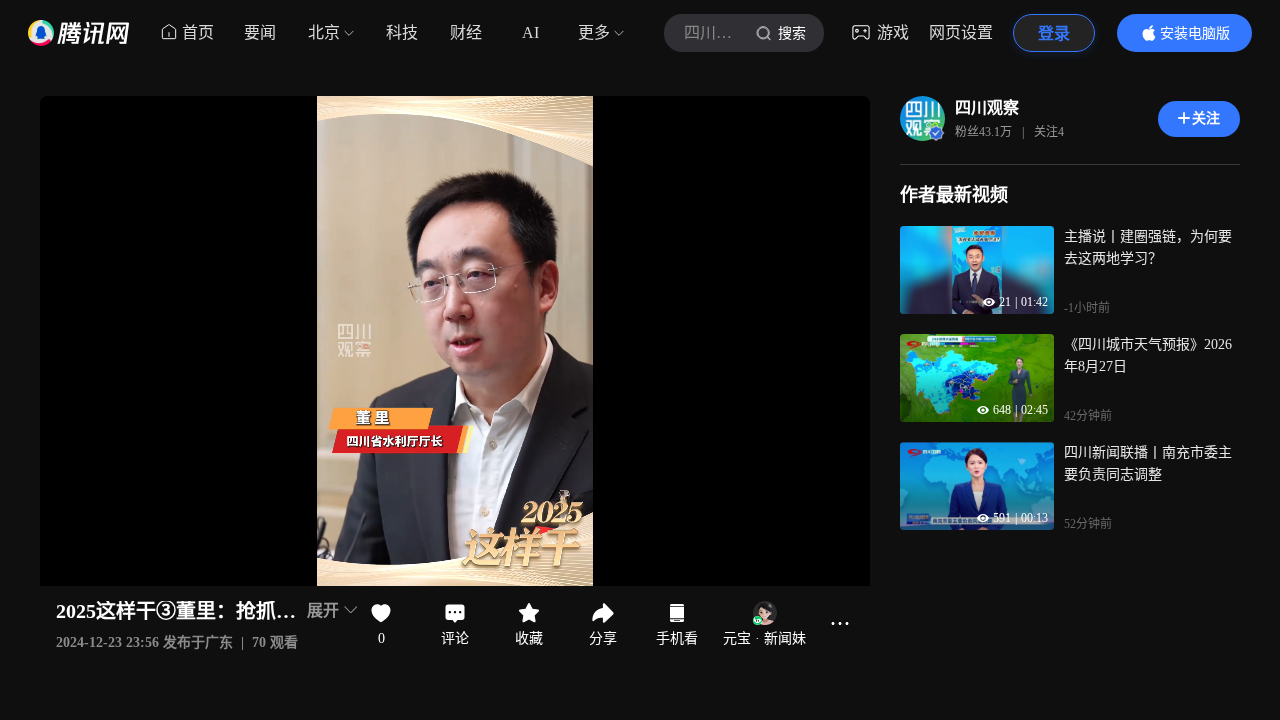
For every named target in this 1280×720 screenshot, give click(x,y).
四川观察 (987, 107)
